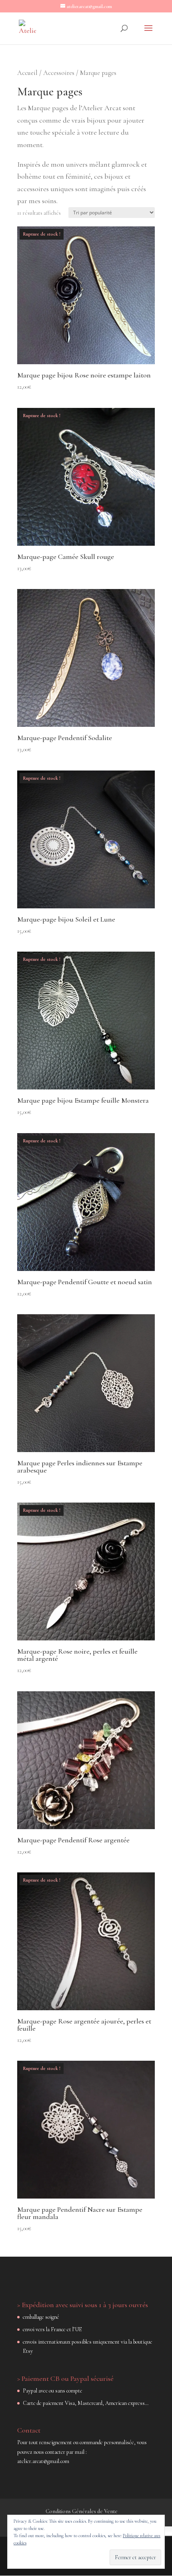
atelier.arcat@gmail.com (43, 2461)
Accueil (27, 73)
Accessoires (59, 73)
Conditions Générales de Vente (82, 2511)
